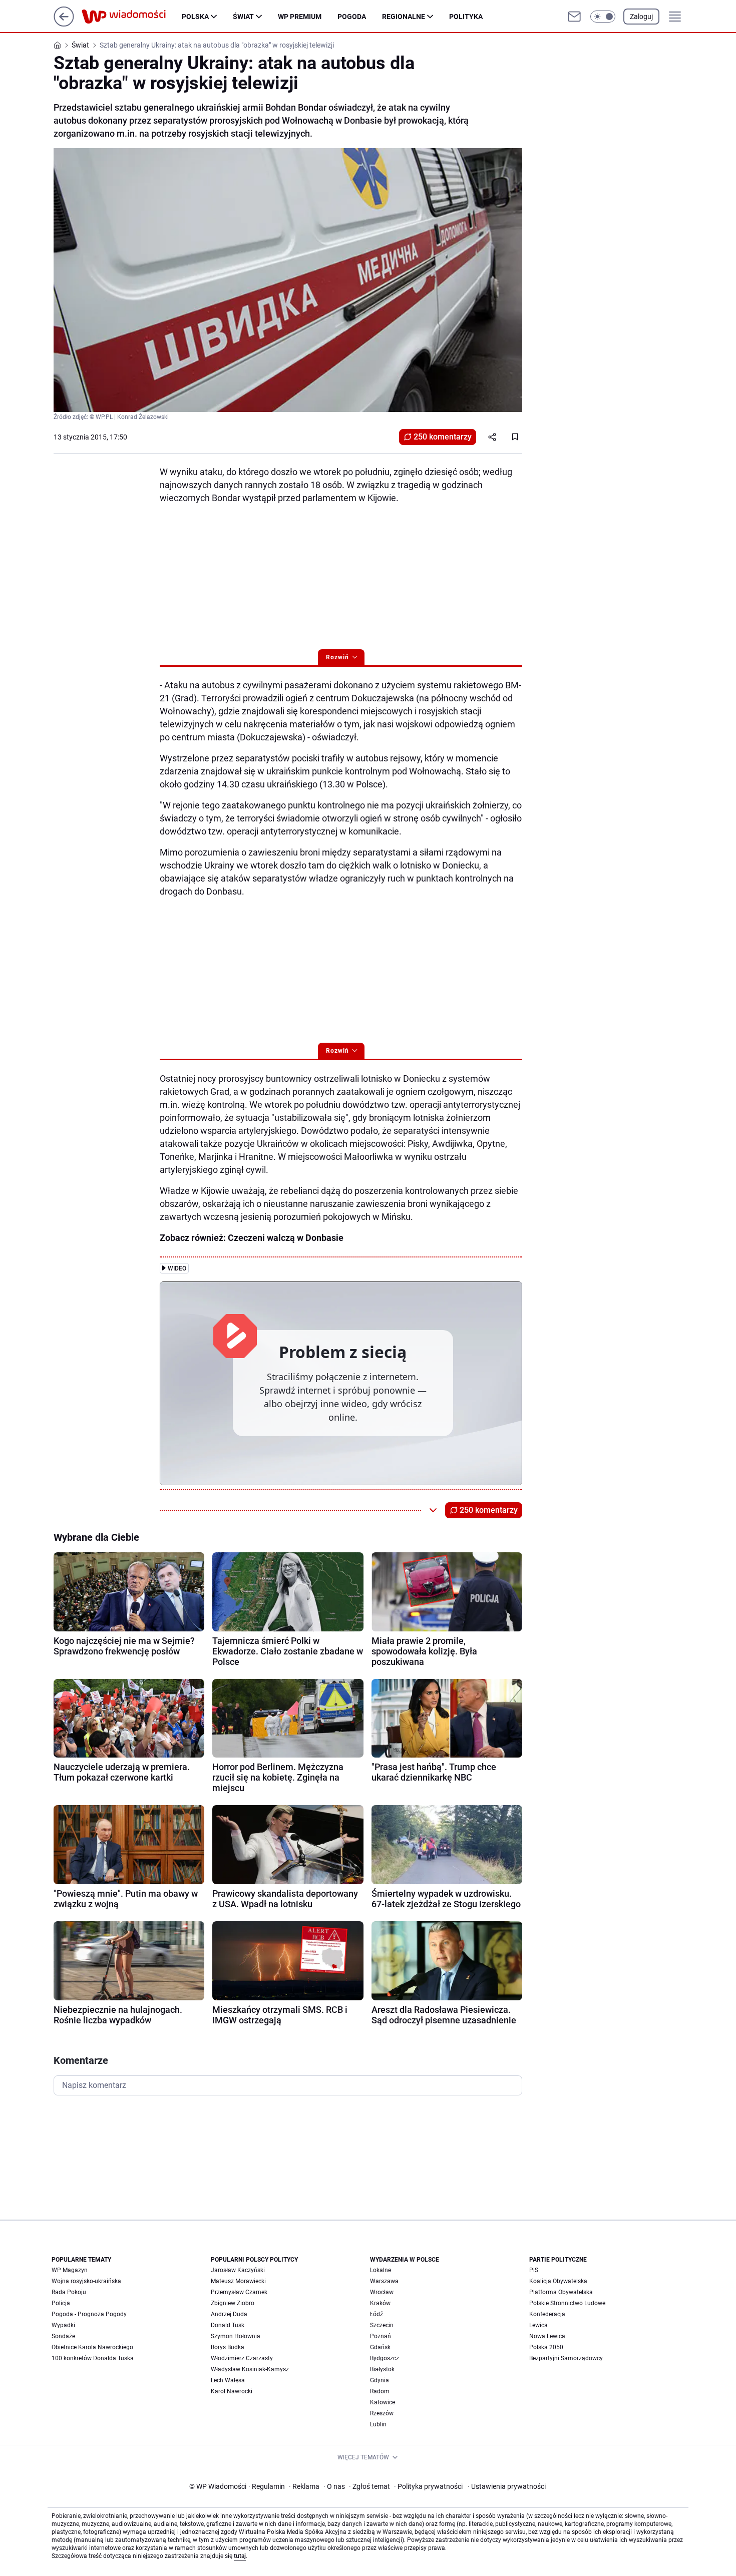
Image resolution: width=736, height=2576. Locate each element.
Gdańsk (380, 2347)
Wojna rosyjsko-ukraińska (86, 2281)
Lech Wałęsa (228, 2380)
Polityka (466, 17)
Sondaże (63, 2336)
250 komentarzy (443, 437)
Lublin (378, 2424)
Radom (380, 2391)
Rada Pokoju (69, 2292)
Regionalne (404, 17)
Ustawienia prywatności (507, 2486)
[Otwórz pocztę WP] (574, 17)
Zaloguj (641, 17)
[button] (603, 17)
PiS (534, 2270)
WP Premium (300, 17)
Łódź (377, 2314)
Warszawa (384, 2281)
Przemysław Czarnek (239, 2292)
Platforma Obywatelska (561, 2292)
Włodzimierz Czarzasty (242, 2358)
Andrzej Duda (229, 2314)
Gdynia (380, 2380)
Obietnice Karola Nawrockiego (92, 2347)
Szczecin (382, 2325)
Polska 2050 (546, 2347)
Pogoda (352, 17)
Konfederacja (547, 2314)
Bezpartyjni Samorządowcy (566, 2358)
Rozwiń (337, 657)
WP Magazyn (70, 2270)
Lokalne (381, 2270)
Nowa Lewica (547, 2336)
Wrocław (382, 2292)
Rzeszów (382, 2413)
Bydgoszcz (385, 2358)
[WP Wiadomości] (132, 17)
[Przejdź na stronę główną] (64, 24)
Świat (243, 17)
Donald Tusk (228, 2325)
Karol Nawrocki (232, 2391)
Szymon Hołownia (236, 2336)
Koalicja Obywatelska (558, 2281)
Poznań (381, 2336)
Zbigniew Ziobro (233, 2303)
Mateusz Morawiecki (238, 2281)
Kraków (380, 2303)
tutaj (240, 2556)
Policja (61, 2303)
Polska (195, 17)
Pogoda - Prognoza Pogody (89, 2314)
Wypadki (63, 2325)
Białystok (382, 2369)
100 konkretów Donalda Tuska (93, 2358)
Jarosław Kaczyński (238, 2270)
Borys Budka (228, 2347)
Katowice (383, 2402)
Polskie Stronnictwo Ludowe (567, 2303)
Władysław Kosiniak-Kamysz (250, 2369)
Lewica (538, 2325)
